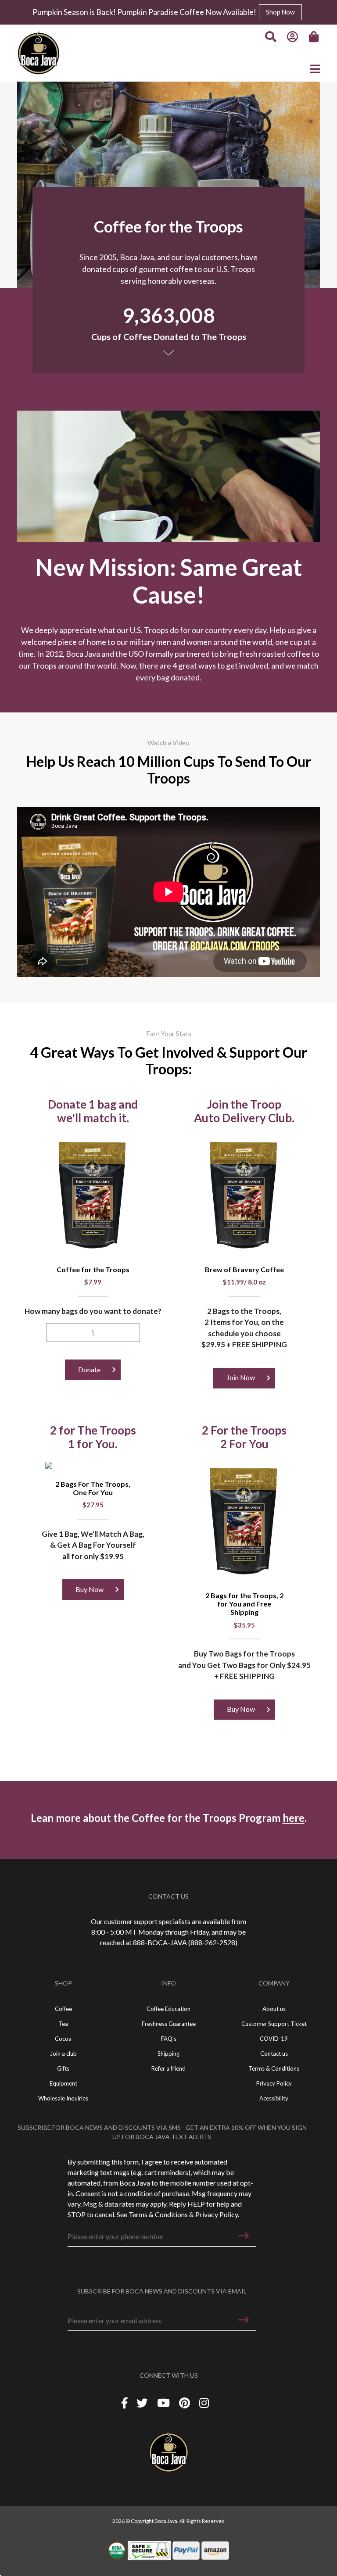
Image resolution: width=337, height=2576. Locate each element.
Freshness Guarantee (169, 2024)
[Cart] (315, 37)
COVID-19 (274, 2039)
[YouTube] (165, 2403)
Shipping (168, 2054)
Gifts (63, 2068)
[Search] (271, 37)
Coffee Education (168, 2009)
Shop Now (280, 12)
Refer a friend (168, 2068)
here (294, 1818)
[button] (244, 2236)
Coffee (63, 2009)
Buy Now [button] (90, 1589)
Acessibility (274, 2098)
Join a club (63, 2054)
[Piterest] (186, 2403)
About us (274, 2009)
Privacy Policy (217, 2214)
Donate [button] (89, 1369)
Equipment (63, 2083)
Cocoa (63, 2039)
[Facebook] (125, 2403)
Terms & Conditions (158, 2214)
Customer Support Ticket (274, 2024)
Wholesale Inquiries (63, 2098)
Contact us (274, 2054)
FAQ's (169, 2039)
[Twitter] (143, 2403)
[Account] (293, 37)
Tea (63, 2024)
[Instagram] (204, 2403)
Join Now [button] (241, 1377)
